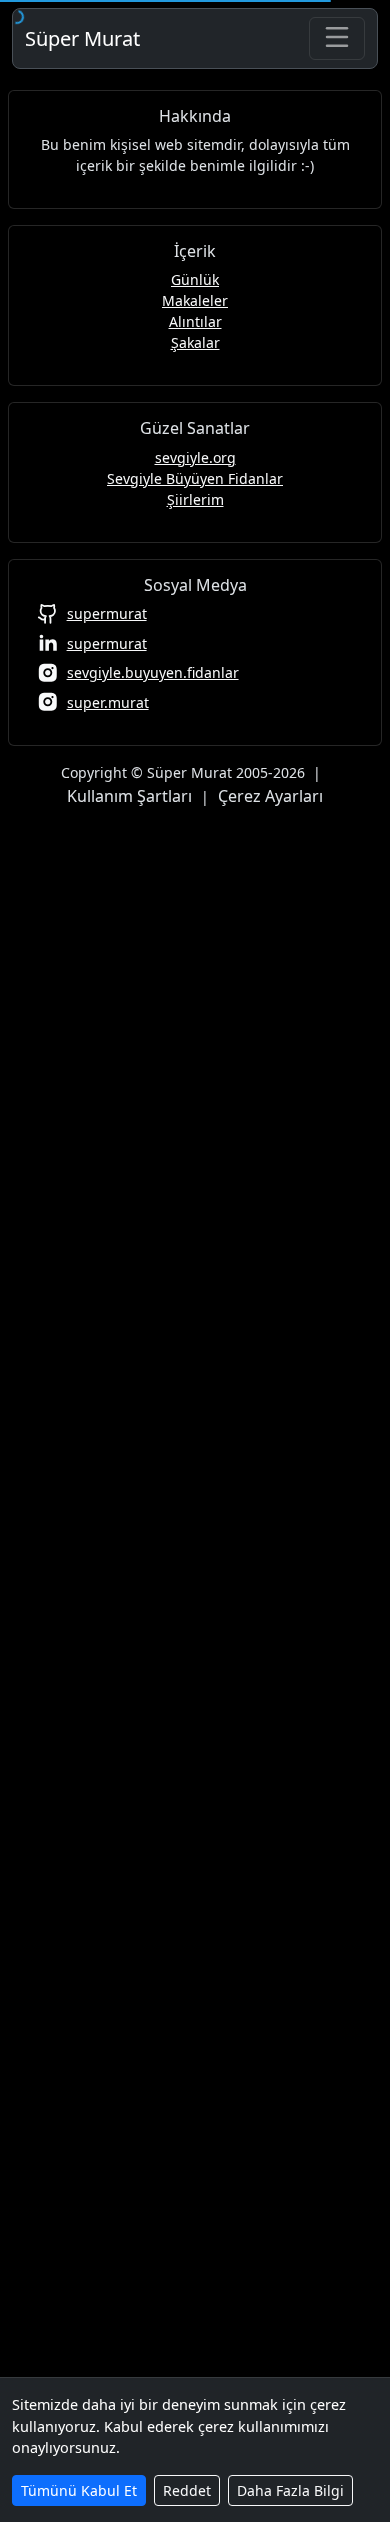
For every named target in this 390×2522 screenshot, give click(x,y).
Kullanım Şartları (129, 796)
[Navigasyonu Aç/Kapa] (337, 38)
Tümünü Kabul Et (79, 2490)
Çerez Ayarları (270, 796)
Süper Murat (82, 38)
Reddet (187, 2490)
